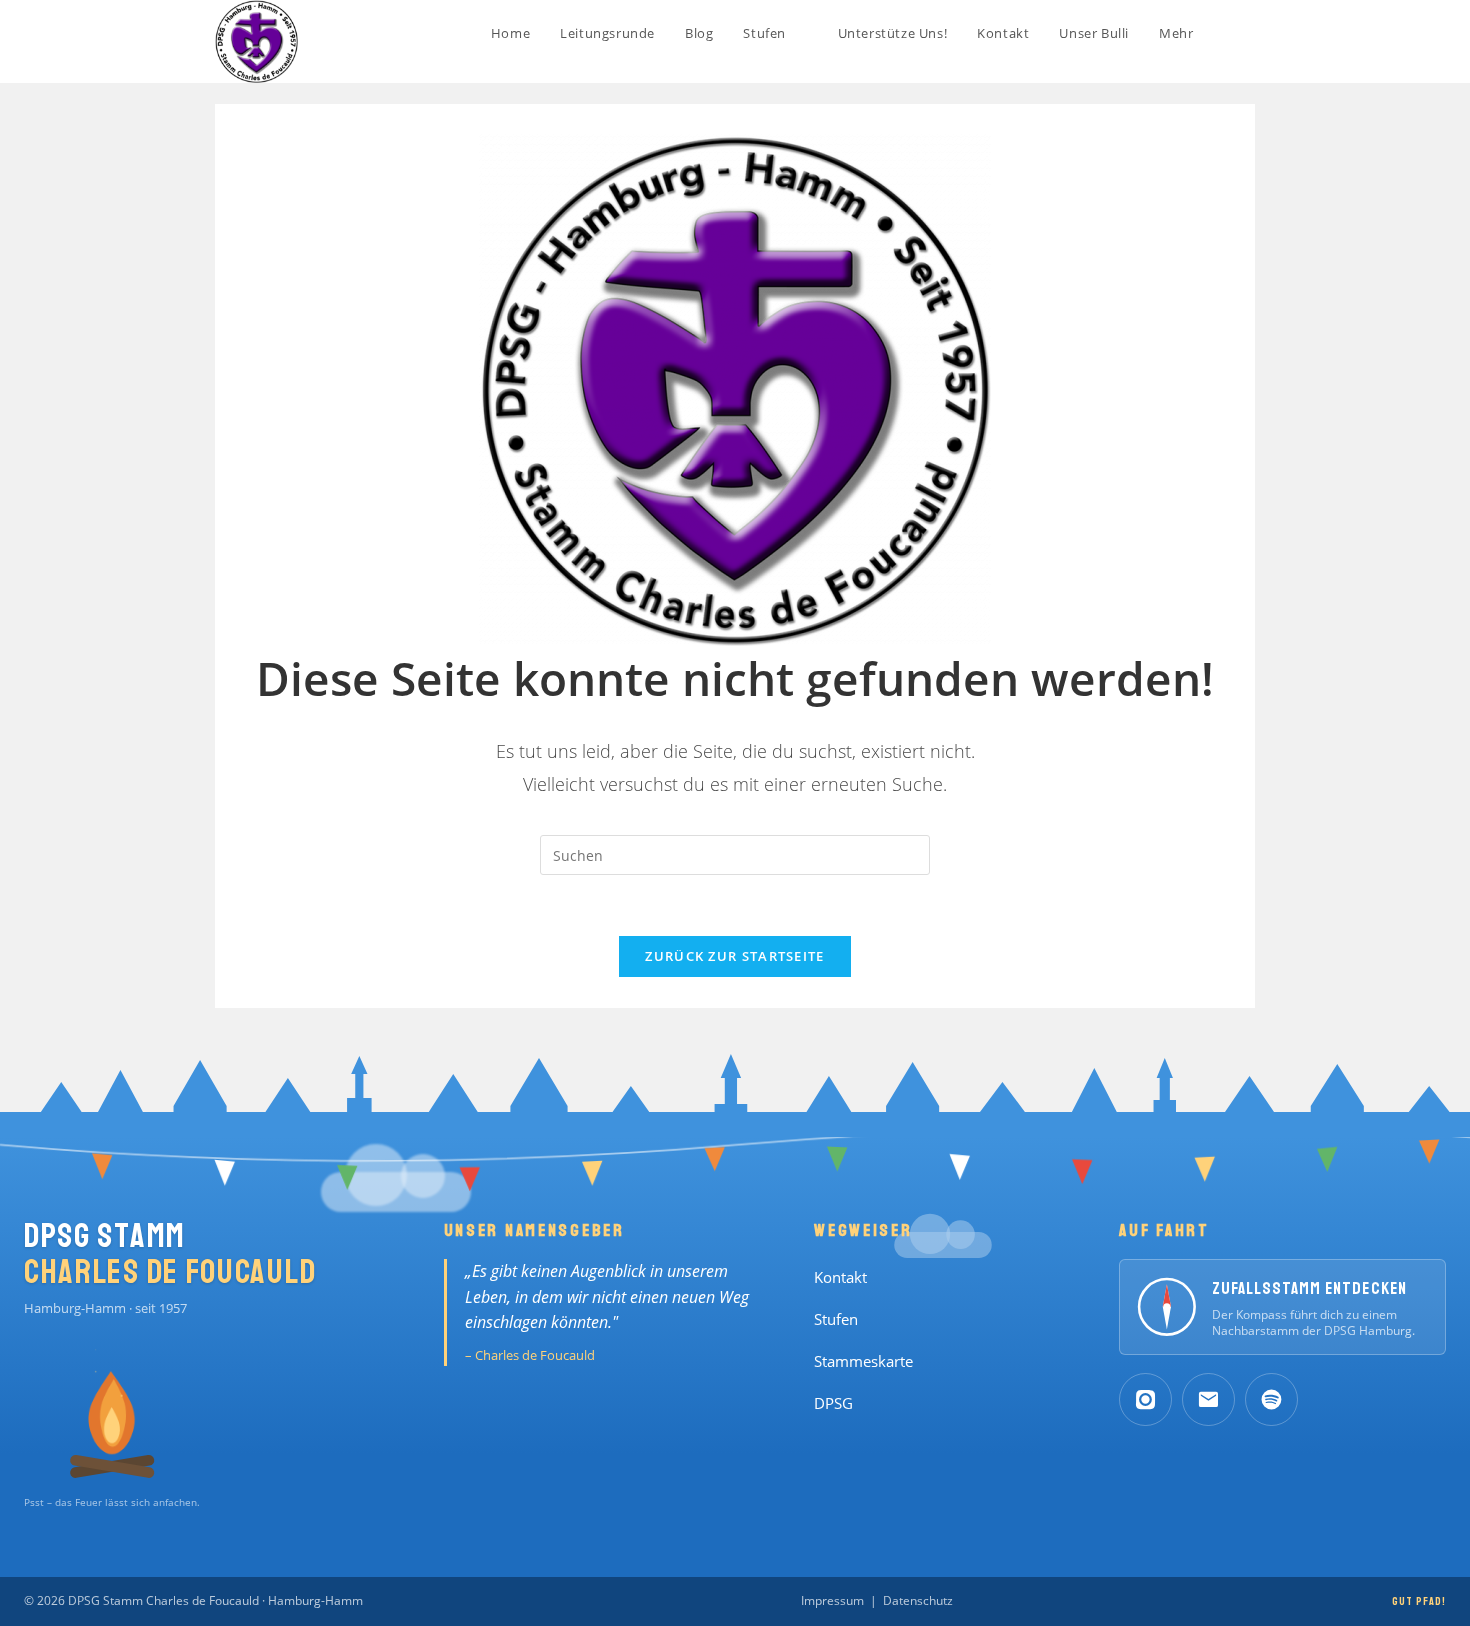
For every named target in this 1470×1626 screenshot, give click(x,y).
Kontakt (840, 1277)
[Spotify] (1271, 1399)
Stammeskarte (863, 1361)
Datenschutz (918, 1600)
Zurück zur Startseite (734, 956)
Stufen (836, 1319)
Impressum (832, 1600)
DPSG (833, 1403)
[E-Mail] (1208, 1399)
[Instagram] (1145, 1399)
